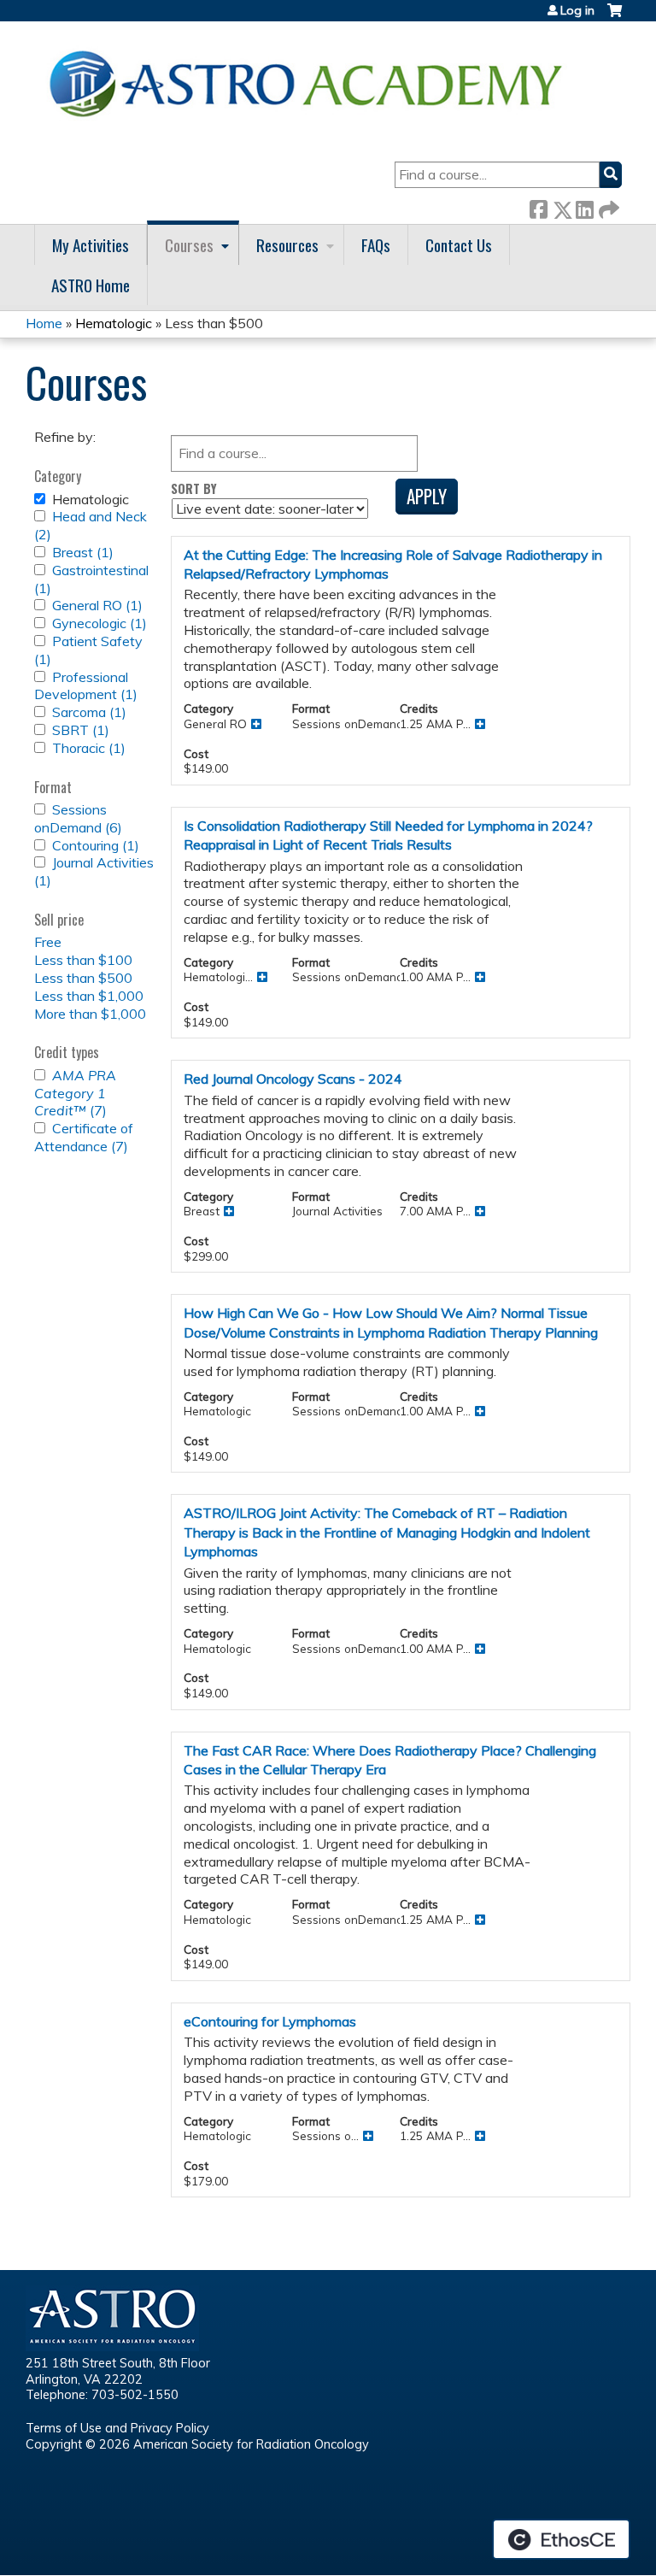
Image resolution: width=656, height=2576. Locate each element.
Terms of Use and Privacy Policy (117, 2428)
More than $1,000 (90, 1014)
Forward (607, 206)
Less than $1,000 (89, 996)
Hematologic (114, 323)
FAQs (376, 245)
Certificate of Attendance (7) (84, 1137)
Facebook (538, 206)
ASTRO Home (91, 285)
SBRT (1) (81, 730)
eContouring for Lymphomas (270, 2021)
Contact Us (459, 245)
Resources (287, 245)
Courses (189, 245)
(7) (75, 1093)
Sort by (194, 488)
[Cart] (615, 17)
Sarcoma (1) (89, 712)
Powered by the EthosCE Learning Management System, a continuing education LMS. (561, 2539)
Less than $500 (83, 978)
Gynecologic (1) (100, 623)
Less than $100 (83, 960)
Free (48, 942)
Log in (577, 10)
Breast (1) (83, 552)
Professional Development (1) (86, 686)
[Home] (312, 83)
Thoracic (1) (89, 748)
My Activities (91, 245)
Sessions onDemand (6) (78, 818)
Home (44, 323)
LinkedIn (584, 206)
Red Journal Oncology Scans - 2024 (293, 1079)
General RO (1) (97, 605)
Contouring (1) (96, 845)
